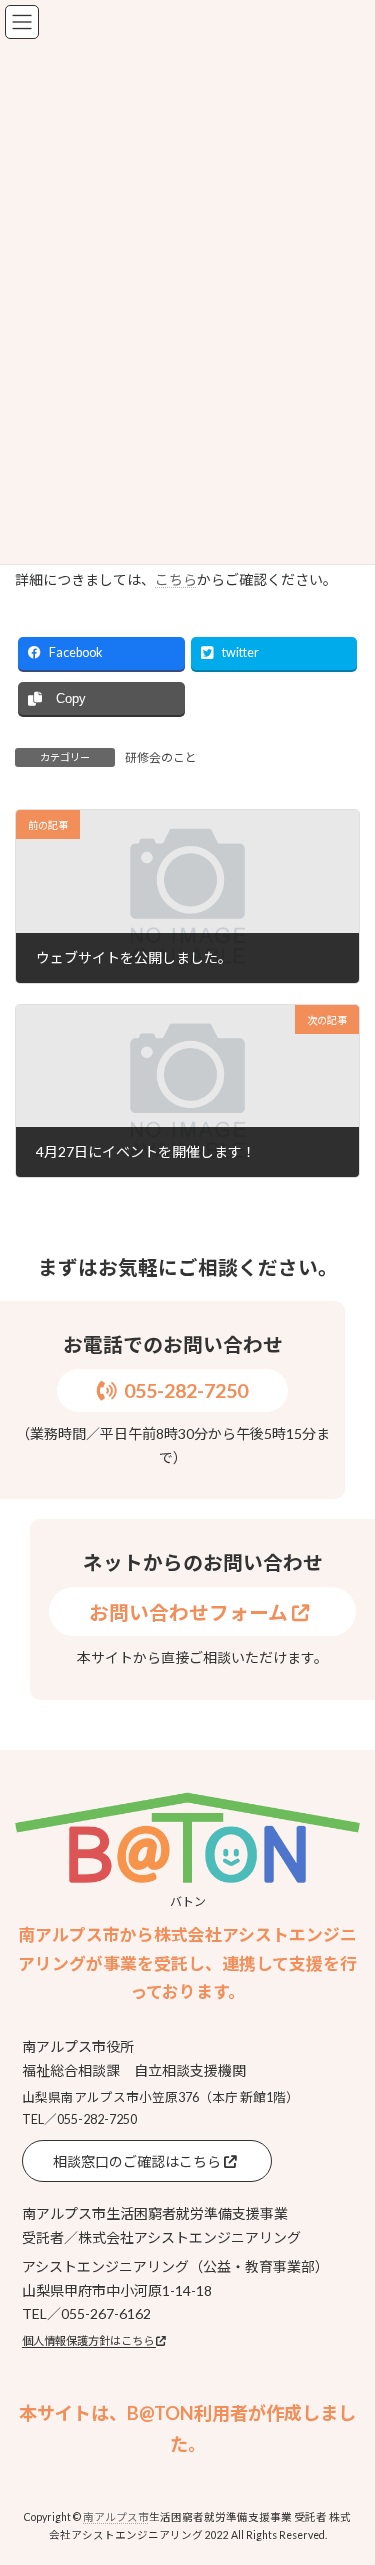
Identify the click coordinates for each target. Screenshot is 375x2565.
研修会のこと (161, 757)
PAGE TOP (346, 2467)
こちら (176, 579)
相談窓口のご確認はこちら (138, 2161)
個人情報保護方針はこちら (89, 2340)
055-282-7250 (186, 1390)
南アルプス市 (116, 2517)
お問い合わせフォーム (190, 1612)
